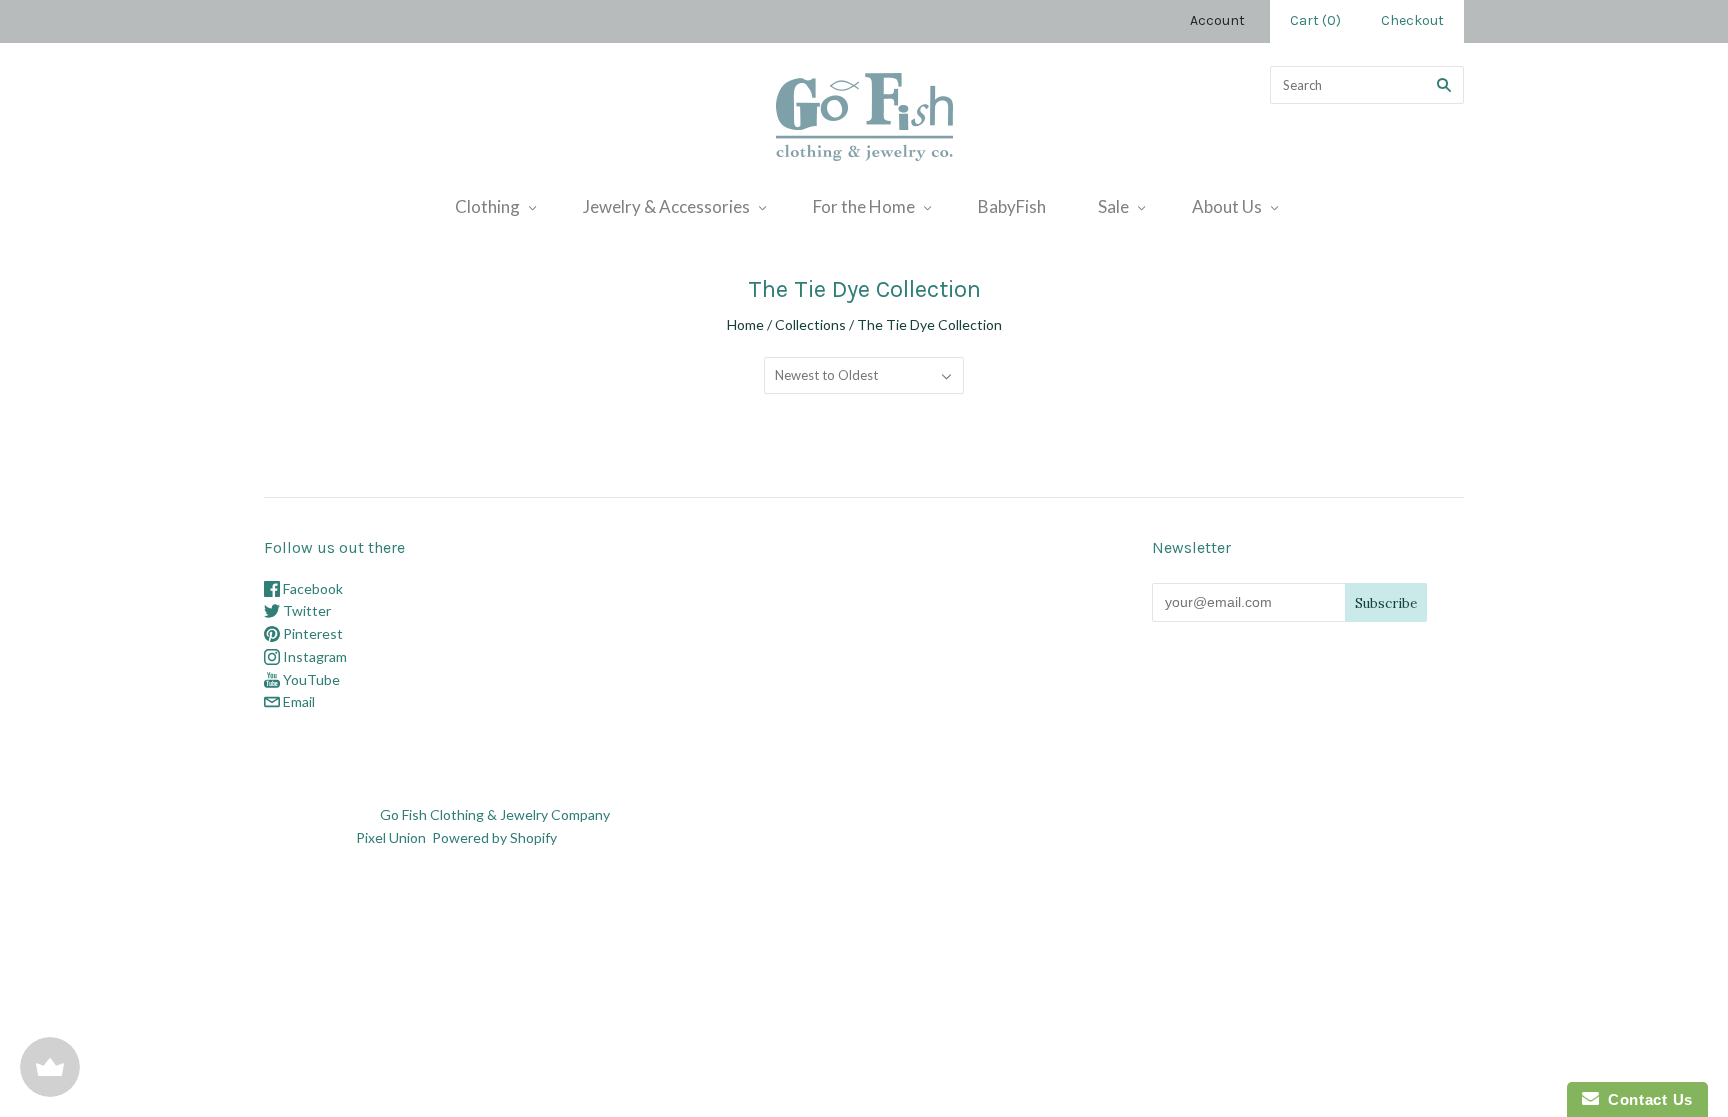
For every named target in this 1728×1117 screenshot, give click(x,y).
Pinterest (311, 633)
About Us (1227, 206)
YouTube (310, 679)
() (1315, 20)
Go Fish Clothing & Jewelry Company (495, 814)
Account (1217, 20)
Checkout (1412, 20)
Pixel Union (391, 837)
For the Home (864, 206)
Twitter (305, 610)
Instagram (313, 656)
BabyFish (1012, 206)
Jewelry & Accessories (666, 206)
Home (745, 324)
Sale (1113, 206)
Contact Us (1646, 1099)
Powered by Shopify (494, 837)
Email (297, 701)
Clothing (487, 206)
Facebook (311, 588)
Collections (810, 324)
